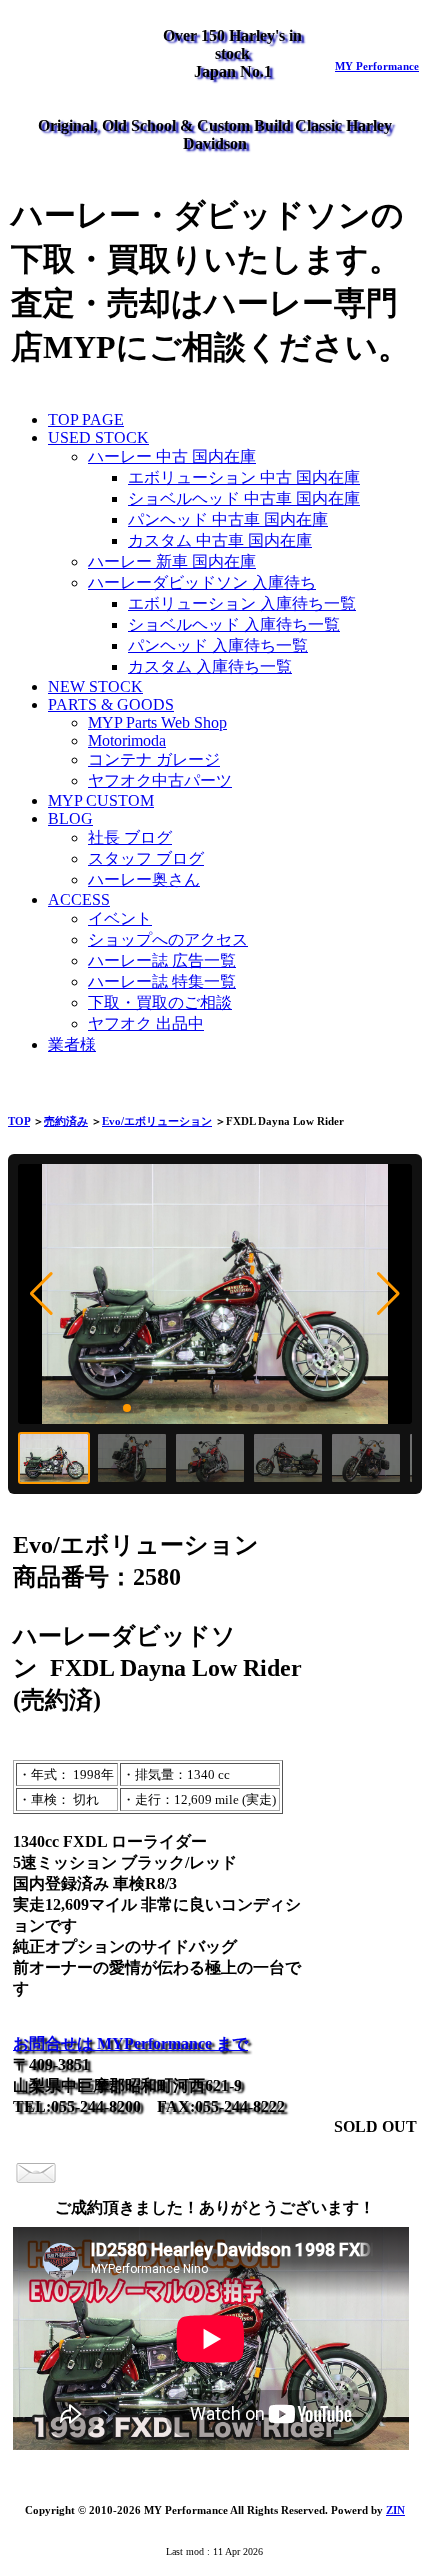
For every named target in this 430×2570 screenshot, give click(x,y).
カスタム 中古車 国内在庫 (220, 540)
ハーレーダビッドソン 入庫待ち (202, 582)
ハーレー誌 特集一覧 (162, 981)
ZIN (395, 2510)
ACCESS (79, 899)
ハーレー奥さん (144, 879)
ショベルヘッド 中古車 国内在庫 (244, 498)
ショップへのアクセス (168, 939)
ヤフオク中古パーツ (160, 780)
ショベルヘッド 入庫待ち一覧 (234, 624)
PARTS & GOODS (111, 704)
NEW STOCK (95, 686)
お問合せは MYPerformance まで (130, 2043)
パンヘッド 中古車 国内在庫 (228, 519)
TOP (19, 1121)
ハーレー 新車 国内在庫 (172, 561)
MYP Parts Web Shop (157, 722)
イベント (120, 918)
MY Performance (377, 66)
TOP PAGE (86, 419)
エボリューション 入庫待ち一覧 (242, 603)
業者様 (72, 1044)
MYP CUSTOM (101, 800)
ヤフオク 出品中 (146, 1023)
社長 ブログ (130, 837)
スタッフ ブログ (146, 858)
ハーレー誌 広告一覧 (162, 960)
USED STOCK (98, 437)
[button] (41, 1294)
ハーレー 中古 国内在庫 (172, 456)
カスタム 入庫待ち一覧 (210, 666)
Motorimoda (127, 740)
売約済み (66, 1121)
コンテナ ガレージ (154, 759)
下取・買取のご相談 (160, 1002)
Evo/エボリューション (157, 1121)
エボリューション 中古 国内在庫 (244, 477)
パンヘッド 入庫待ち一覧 (218, 645)
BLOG (70, 818)
